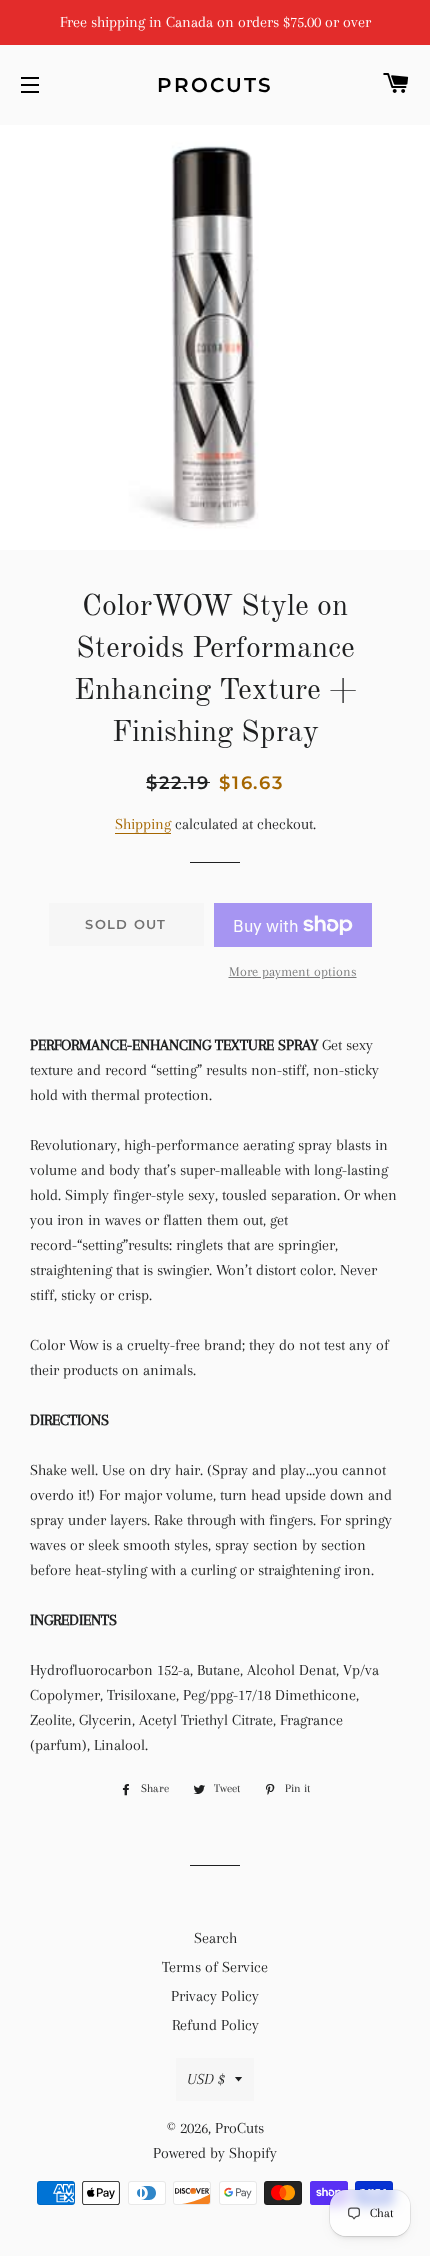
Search (215, 1938)
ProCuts (215, 85)
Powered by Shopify (215, 2153)
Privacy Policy (215, 1996)
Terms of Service (215, 1967)
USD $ (206, 2079)
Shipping (143, 824)
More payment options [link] (293, 971)
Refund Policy (215, 2025)
